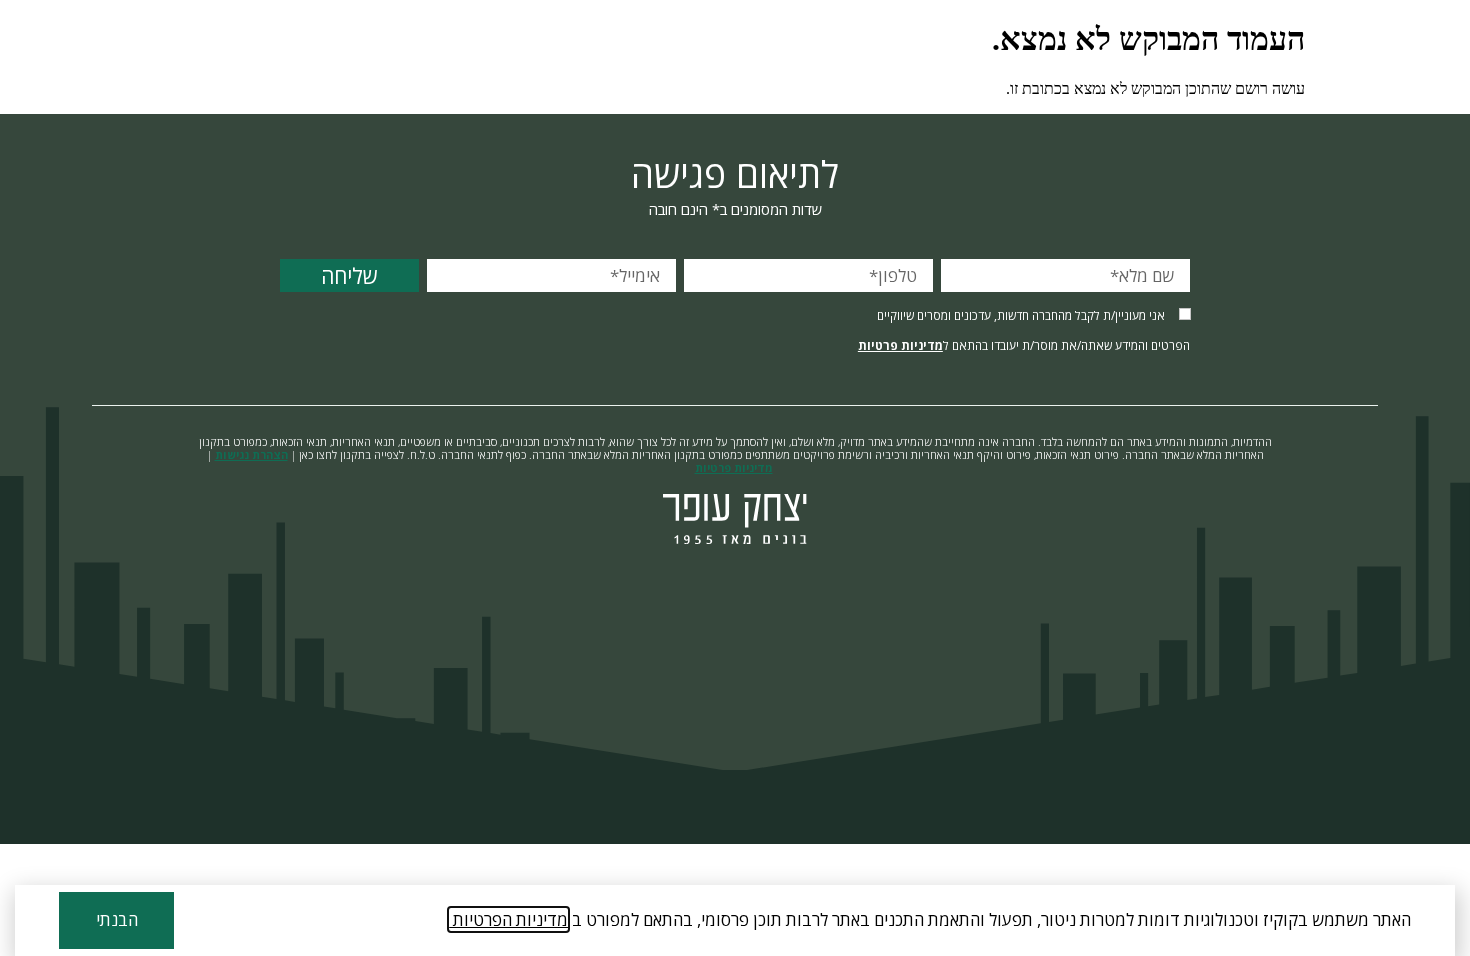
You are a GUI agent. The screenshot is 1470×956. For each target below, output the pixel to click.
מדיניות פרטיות (900, 345)
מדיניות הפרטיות (508, 919)
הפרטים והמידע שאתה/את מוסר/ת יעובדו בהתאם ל (1024, 345)
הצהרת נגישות (251, 454)
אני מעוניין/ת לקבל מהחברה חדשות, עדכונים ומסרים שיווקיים (1021, 315)
